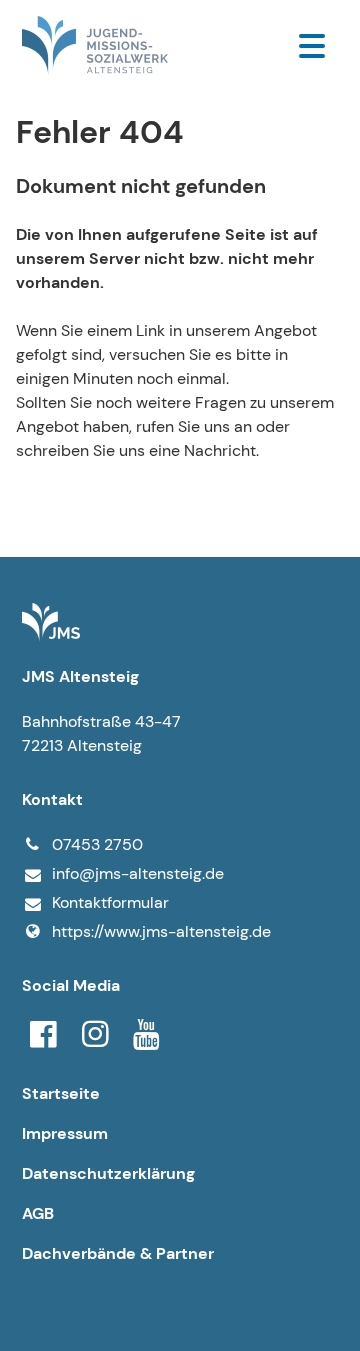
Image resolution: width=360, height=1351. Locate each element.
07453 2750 (97, 844)
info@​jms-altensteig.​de (138, 873)
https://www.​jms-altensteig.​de (161, 931)
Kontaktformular (110, 902)
